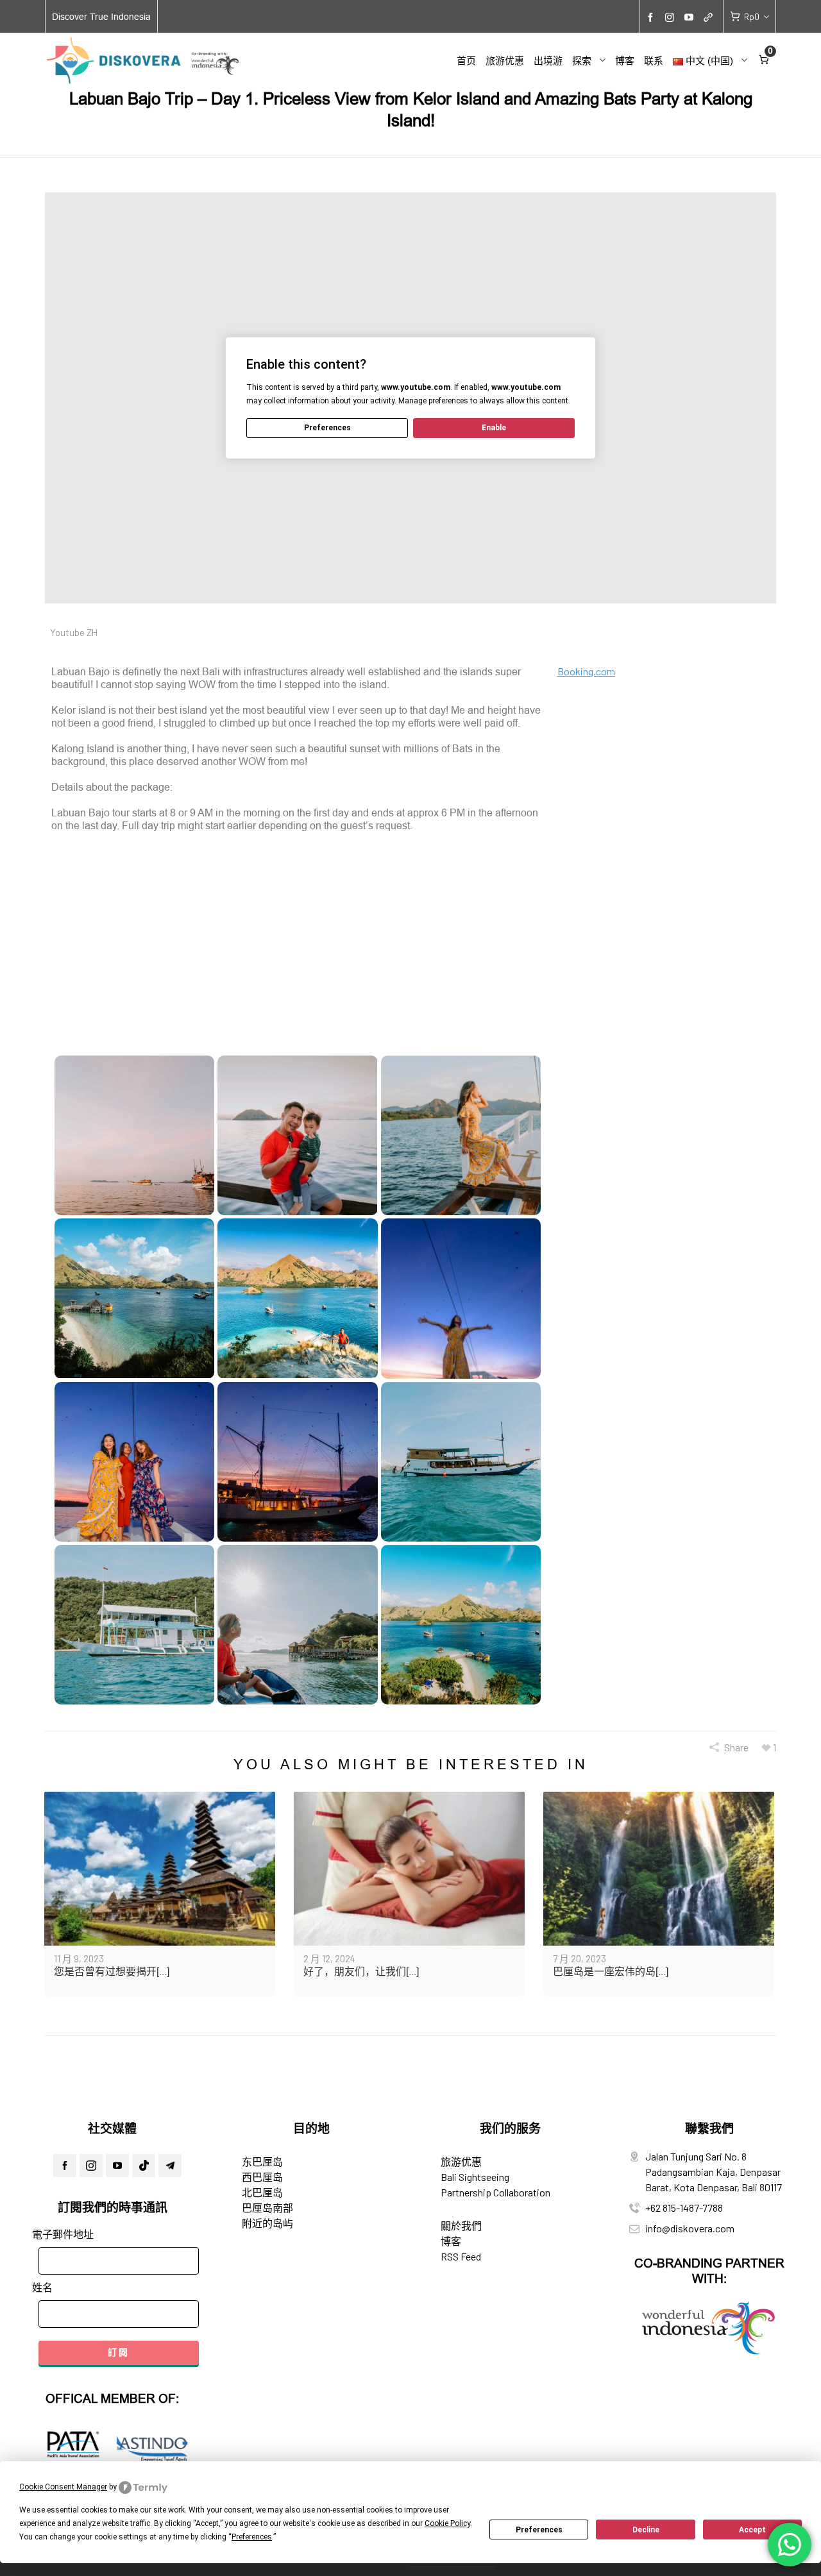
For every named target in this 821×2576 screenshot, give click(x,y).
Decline (646, 2530)
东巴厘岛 (262, 2161)
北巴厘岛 (262, 2192)
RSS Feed (461, 2256)
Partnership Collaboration (495, 2192)
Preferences (539, 2530)
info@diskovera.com (690, 2228)
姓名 (42, 2287)
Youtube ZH (74, 632)
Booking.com (586, 671)
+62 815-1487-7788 (684, 2208)
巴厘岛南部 (267, 2208)
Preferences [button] (252, 2537)
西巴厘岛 (262, 2177)
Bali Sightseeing (475, 2177)
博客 (451, 2241)
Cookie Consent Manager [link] (63, 2487)
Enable (494, 428)
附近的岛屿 (267, 2223)
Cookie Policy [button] (447, 2523)
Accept (752, 2530)
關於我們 (461, 2226)
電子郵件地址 (63, 2234)
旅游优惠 (461, 2161)
